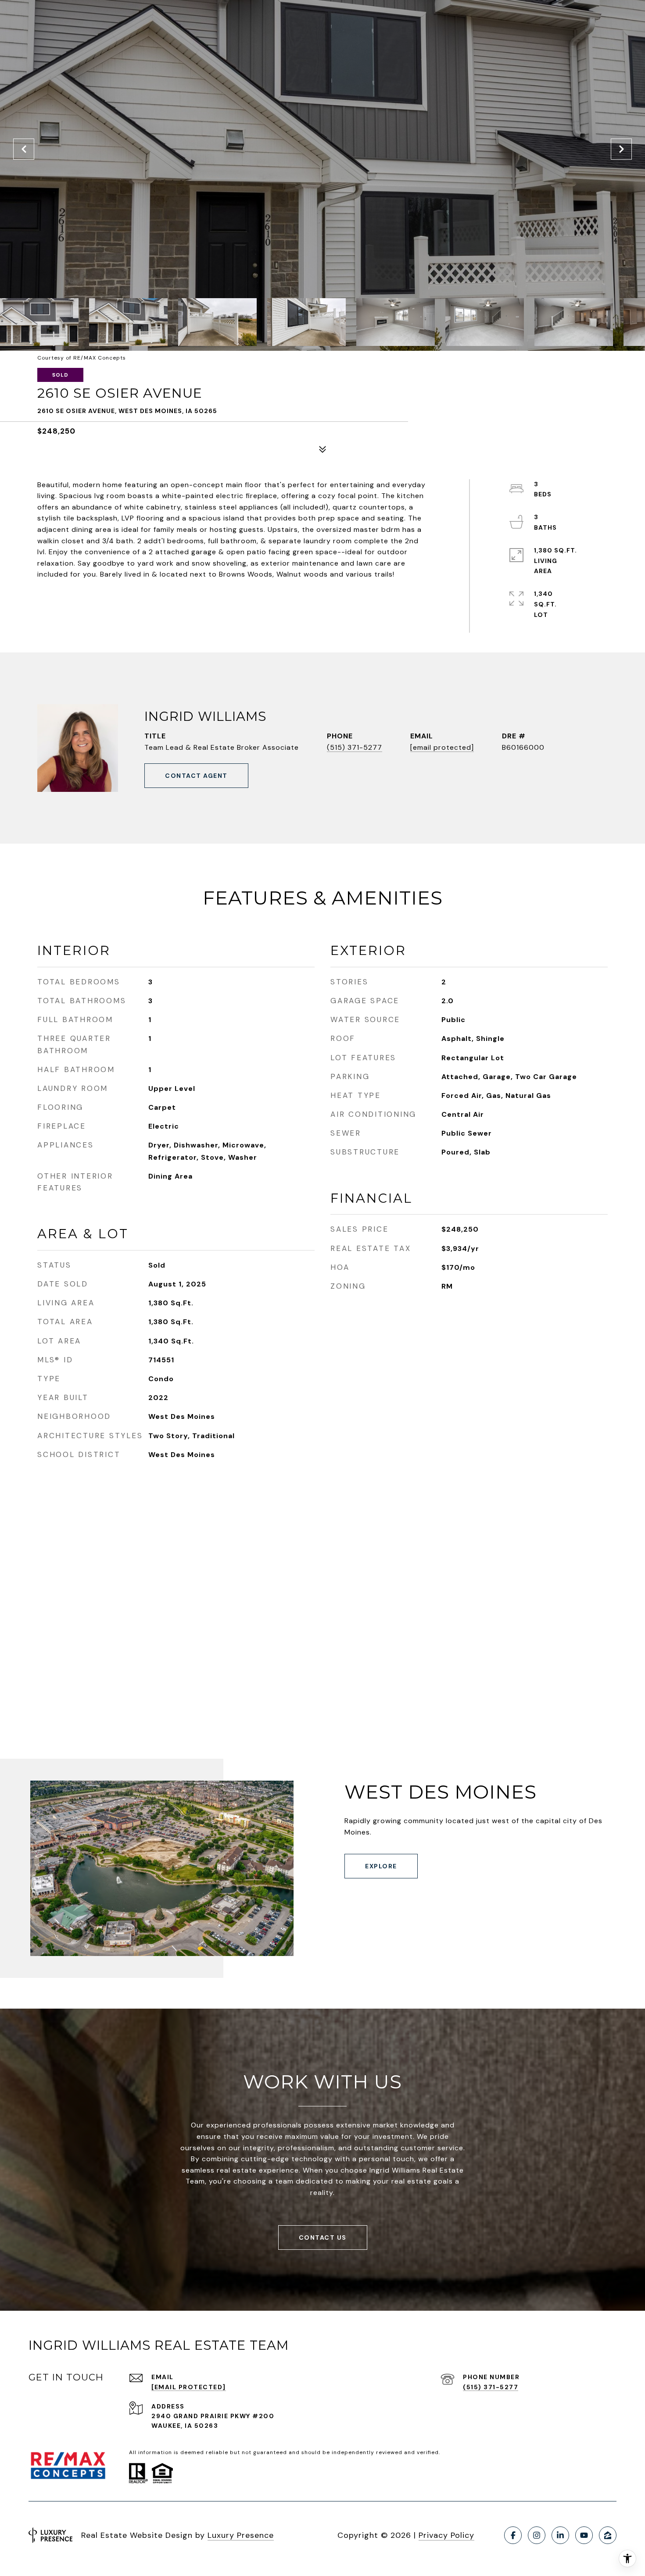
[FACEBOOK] (513, 2535)
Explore (381, 1866)
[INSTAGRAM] (537, 2535)
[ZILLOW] (608, 2535)
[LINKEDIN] (560, 2535)
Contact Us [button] (323, 2238)
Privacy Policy (446, 2535)
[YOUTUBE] (584, 2535)
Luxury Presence (241, 2535)
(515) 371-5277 (355, 747)
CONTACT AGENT (196, 776)
